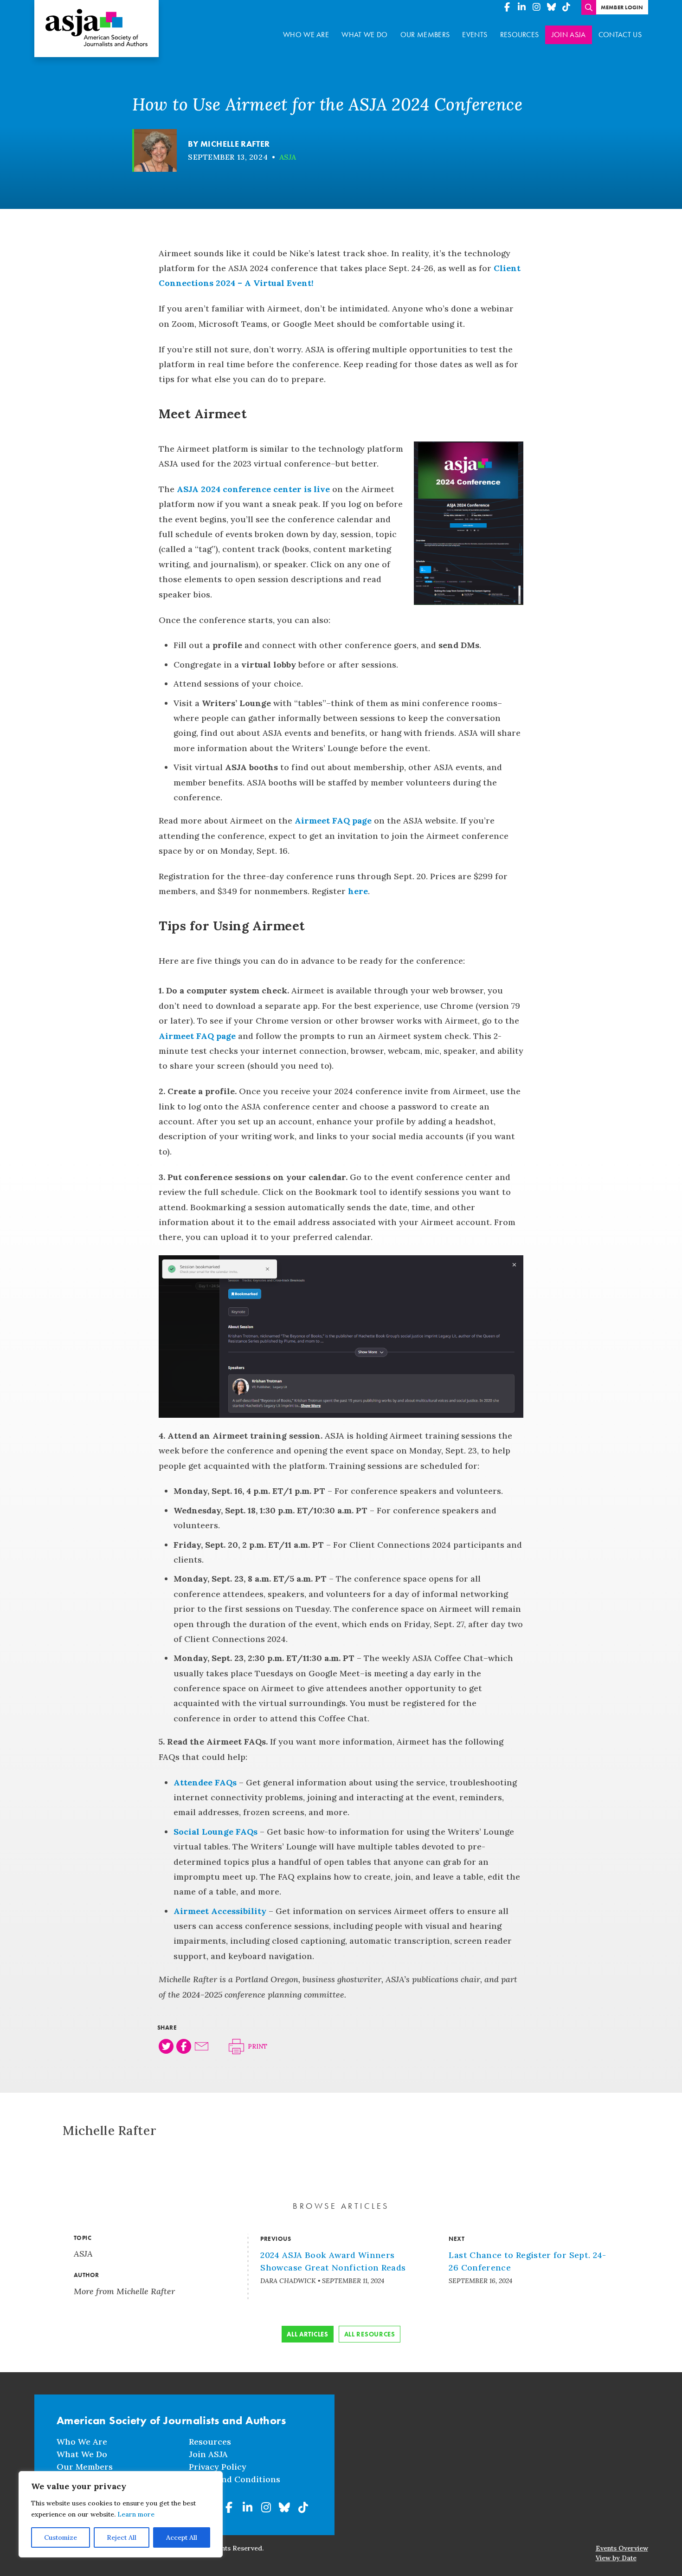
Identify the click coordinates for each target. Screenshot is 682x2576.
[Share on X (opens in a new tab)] (166, 2046)
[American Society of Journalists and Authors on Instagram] (537, 7)
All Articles (307, 2334)
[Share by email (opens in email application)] (202, 2046)
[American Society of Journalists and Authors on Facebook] (507, 7)
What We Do (364, 35)
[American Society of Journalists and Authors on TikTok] (566, 7)
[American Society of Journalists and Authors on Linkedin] (522, 7)
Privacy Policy (218, 2467)
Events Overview (622, 2548)
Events (475, 35)
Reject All (122, 2537)
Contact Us (620, 35)
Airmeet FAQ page (333, 821)
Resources (520, 35)
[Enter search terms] (589, 7)
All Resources (370, 2334)
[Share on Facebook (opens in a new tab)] (184, 2046)
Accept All (182, 2537)
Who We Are (306, 35)
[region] (121, 2514)
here (358, 891)
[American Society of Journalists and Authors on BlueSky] (552, 7)
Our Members (425, 35)
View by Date (616, 2558)
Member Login (622, 7)
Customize (61, 2537)
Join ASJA (569, 35)
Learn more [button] (136, 2514)
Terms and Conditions (235, 2479)
